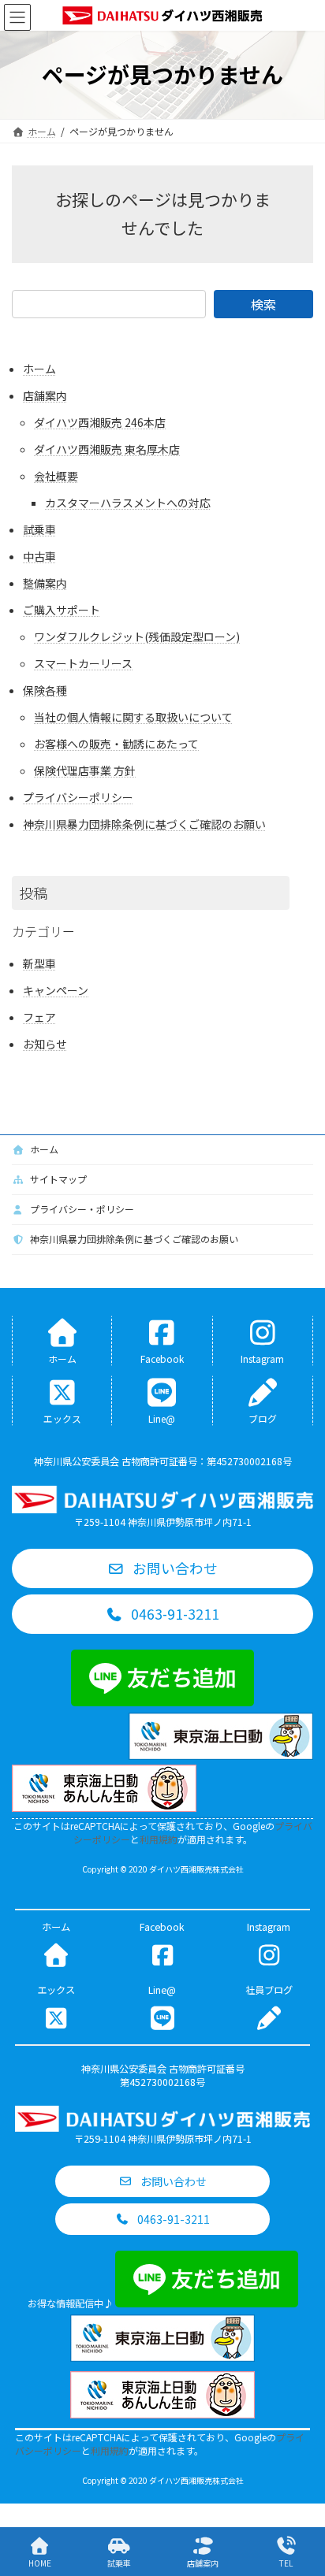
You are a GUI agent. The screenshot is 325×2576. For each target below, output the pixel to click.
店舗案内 (45, 395)
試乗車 (39, 529)
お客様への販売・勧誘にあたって (116, 744)
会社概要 (56, 476)
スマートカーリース (83, 663)
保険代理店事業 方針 (85, 770)
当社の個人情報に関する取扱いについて (133, 717)
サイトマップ (57, 1179)
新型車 (39, 963)
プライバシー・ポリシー (81, 1209)
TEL (286, 2563)
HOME (40, 2563)
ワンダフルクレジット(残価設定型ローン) (137, 637)
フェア (39, 1017)
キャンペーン (56, 990)
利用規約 (159, 1839)
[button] (162, 1568)
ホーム (39, 369)
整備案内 (45, 583)
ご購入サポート (62, 610)
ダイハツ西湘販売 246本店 (100, 422)
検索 (263, 304)
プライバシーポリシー (78, 797)
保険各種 (45, 690)
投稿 (33, 893)
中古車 (39, 556)
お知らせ (45, 1044)
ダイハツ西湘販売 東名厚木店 (107, 449)
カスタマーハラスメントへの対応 (128, 503)
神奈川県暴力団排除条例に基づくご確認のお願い (144, 824)
